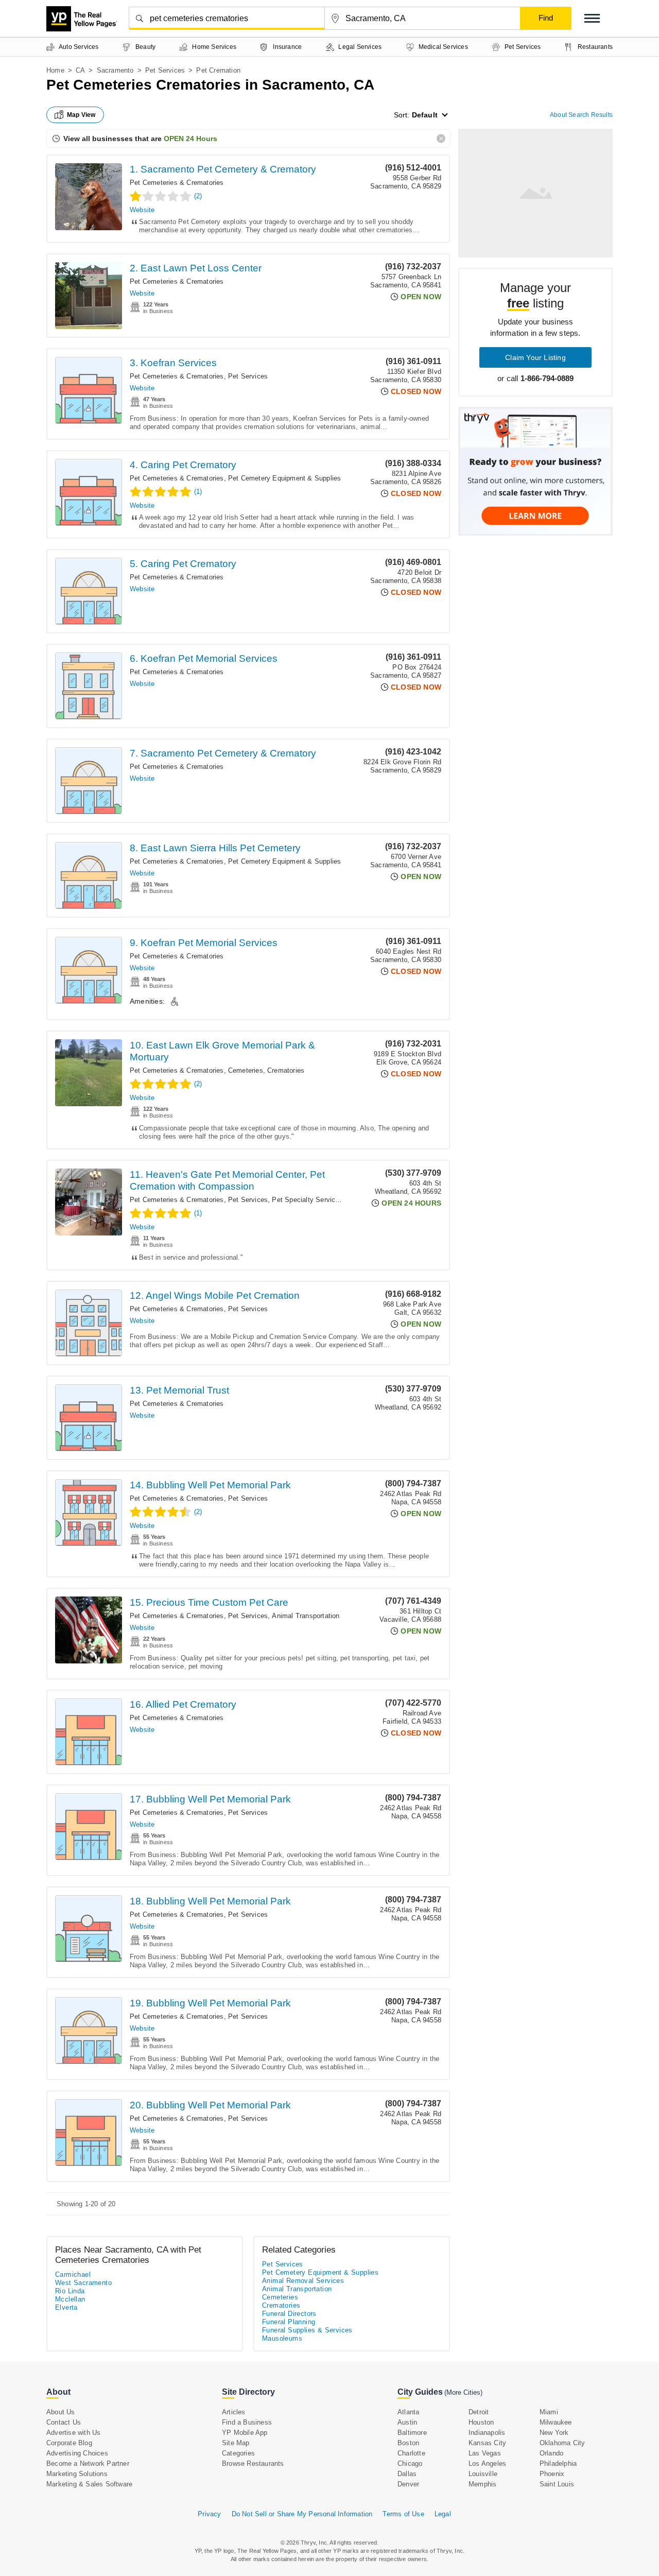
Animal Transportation (306, 1616)
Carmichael (73, 2274)
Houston (481, 2422)
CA (80, 70)
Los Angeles (487, 2463)
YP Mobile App (245, 2433)
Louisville (483, 2474)
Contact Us (64, 2422)
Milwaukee (556, 2422)
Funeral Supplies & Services (307, 2330)
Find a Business (247, 2422)
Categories (238, 2453)
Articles (234, 2412)
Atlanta (408, 2412)
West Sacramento (83, 2283)
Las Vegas (485, 2453)
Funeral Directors (289, 2314)
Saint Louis (557, 2484)
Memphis (482, 2484)
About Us (61, 2412)
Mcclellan (70, 2299)
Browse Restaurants (253, 2463)
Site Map (236, 2443)
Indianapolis (487, 2433)
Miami (549, 2412)
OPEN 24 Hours (190, 139)
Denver (408, 2484)
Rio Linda (70, 2291)
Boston (408, 2443)
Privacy (209, 2514)
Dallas (407, 2474)
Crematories (286, 1070)
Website (142, 210)
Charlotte (411, 2453)
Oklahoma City (562, 2443)
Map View (81, 115)
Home (55, 70)
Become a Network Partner (88, 2463)
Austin (407, 2422)
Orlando (551, 2453)
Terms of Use (403, 2514)
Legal (443, 2514)
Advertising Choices (77, 2453)
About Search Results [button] (581, 115)
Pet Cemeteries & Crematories (177, 183)
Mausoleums (282, 2338)
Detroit (479, 2412)
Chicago (410, 2463)
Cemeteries (246, 1070)
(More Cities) (463, 2392)
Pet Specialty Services (307, 1200)
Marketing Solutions (77, 2474)
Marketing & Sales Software (89, 2484)
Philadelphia (558, 2463)
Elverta (66, 2307)
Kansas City (487, 2443)
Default (425, 115)
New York (554, 2433)
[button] (592, 18)
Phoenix (552, 2474)
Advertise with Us (73, 2433)
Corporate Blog (69, 2443)
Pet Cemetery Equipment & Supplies (285, 478)
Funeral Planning (289, 2322)
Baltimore (412, 2433)
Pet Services (165, 70)
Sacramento (115, 70)
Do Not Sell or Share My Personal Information (302, 2514)
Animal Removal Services (303, 2281)
